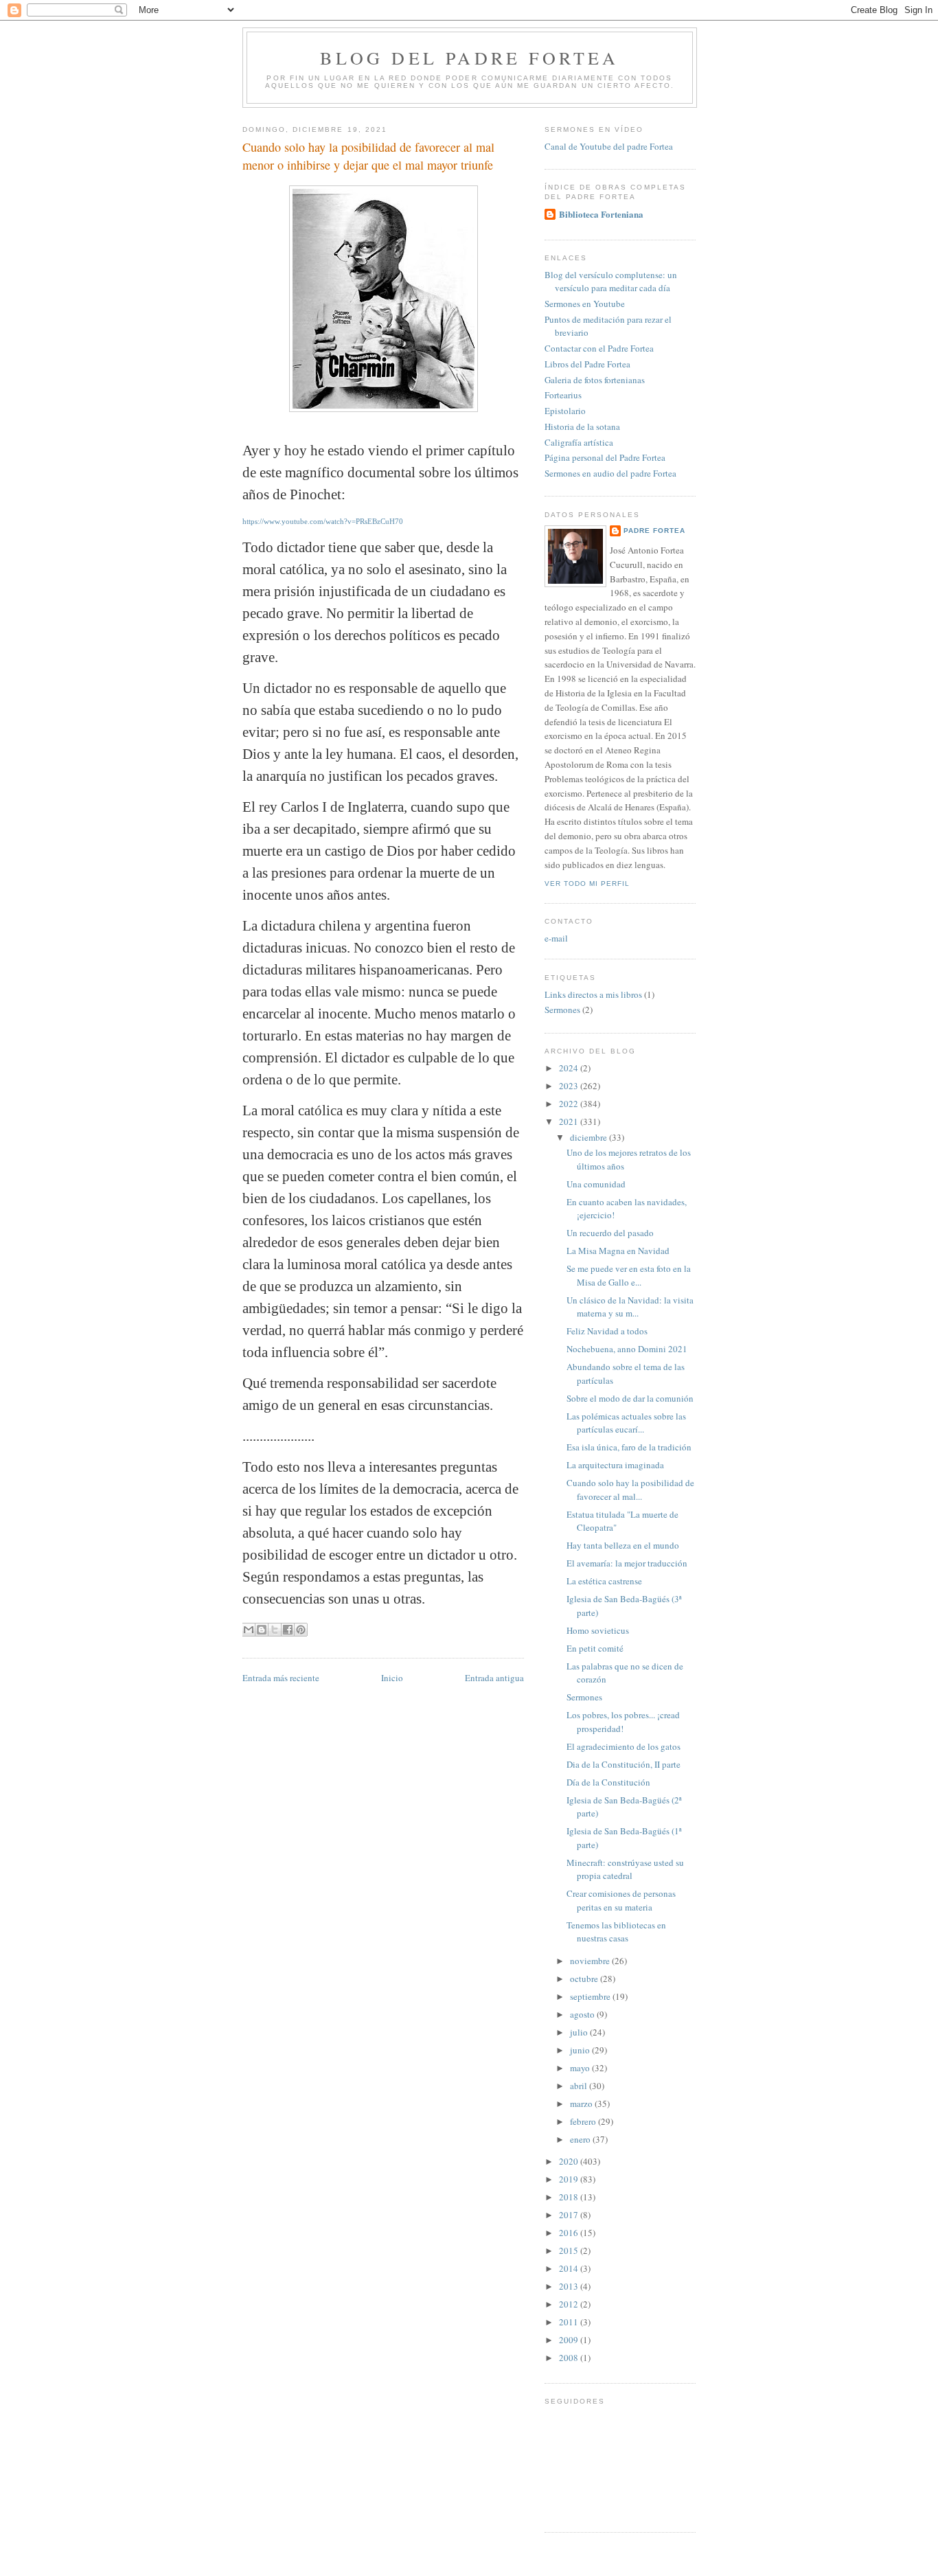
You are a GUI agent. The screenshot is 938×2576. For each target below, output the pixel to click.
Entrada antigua (494, 1678)
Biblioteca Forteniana (601, 214)
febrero (584, 2121)
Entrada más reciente (281, 1678)
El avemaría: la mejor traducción (627, 1563)
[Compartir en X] (275, 1630)
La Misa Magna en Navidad (618, 1251)
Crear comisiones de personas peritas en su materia (621, 1900)
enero (581, 2139)
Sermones (562, 1010)
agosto (583, 2014)
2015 (570, 2250)
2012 (570, 2304)
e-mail (556, 938)
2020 (570, 2161)
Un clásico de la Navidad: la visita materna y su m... (630, 1307)
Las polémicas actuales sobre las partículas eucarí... (626, 1423)
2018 (570, 2197)
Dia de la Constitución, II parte (624, 1764)
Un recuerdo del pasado (610, 1233)
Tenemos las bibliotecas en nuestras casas (616, 1932)
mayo (581, 2068)
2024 (570, 1068)
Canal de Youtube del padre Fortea (609, 146)
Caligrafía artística (579, 442)
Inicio (392, 1678)
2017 (570, 2215)
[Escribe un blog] (262, 1630)
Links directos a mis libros (593, 994)
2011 (570, 2322)
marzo (582, 2104)
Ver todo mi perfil (587, 884)
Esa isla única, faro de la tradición (629, 1447)
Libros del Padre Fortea (587, 364)
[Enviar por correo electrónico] (249, 1630)
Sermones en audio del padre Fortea (610, 473)
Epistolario (565, 411)
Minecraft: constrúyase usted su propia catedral (625, 1869)
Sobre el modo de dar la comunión (630, 1398)
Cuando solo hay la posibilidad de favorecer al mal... (630, 1490)
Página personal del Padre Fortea (605, 457)
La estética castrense (604, 1581)
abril (580, 2086)
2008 (570, 2358)
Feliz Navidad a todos (607, 1331)
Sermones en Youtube (585, 304)
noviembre (591, 1961)
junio (581, 2050)
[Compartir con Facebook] (288, 1630)
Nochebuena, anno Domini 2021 (627, 1349)
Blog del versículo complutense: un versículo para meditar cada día (611, 282)
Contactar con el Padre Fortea (599, 348)
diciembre (590, 1137)
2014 (570, 2268)
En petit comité (595, 1648)
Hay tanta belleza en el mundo (623, 1545)
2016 (570, 2233)
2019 (570, 2179)
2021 (570, 1121)
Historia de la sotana (582, 426)
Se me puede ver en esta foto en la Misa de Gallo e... (629, 1275)
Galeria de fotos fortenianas (595, 380)
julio (580, 2032)
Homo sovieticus (598, 1630)
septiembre (591, 1996)
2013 (570, 2286)
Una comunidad (596, 1184)
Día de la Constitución (608, 1782)
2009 (570, 2340)
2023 (570, 1086)
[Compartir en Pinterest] (301, 1630)
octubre (585, 1979)
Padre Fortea (654, 531)
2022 (570, 1104)
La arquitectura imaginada (615, 1465)
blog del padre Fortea (469, 58)
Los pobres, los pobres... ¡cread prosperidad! (623, 1722)
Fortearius (563, 395)
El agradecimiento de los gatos (624, 1746)
